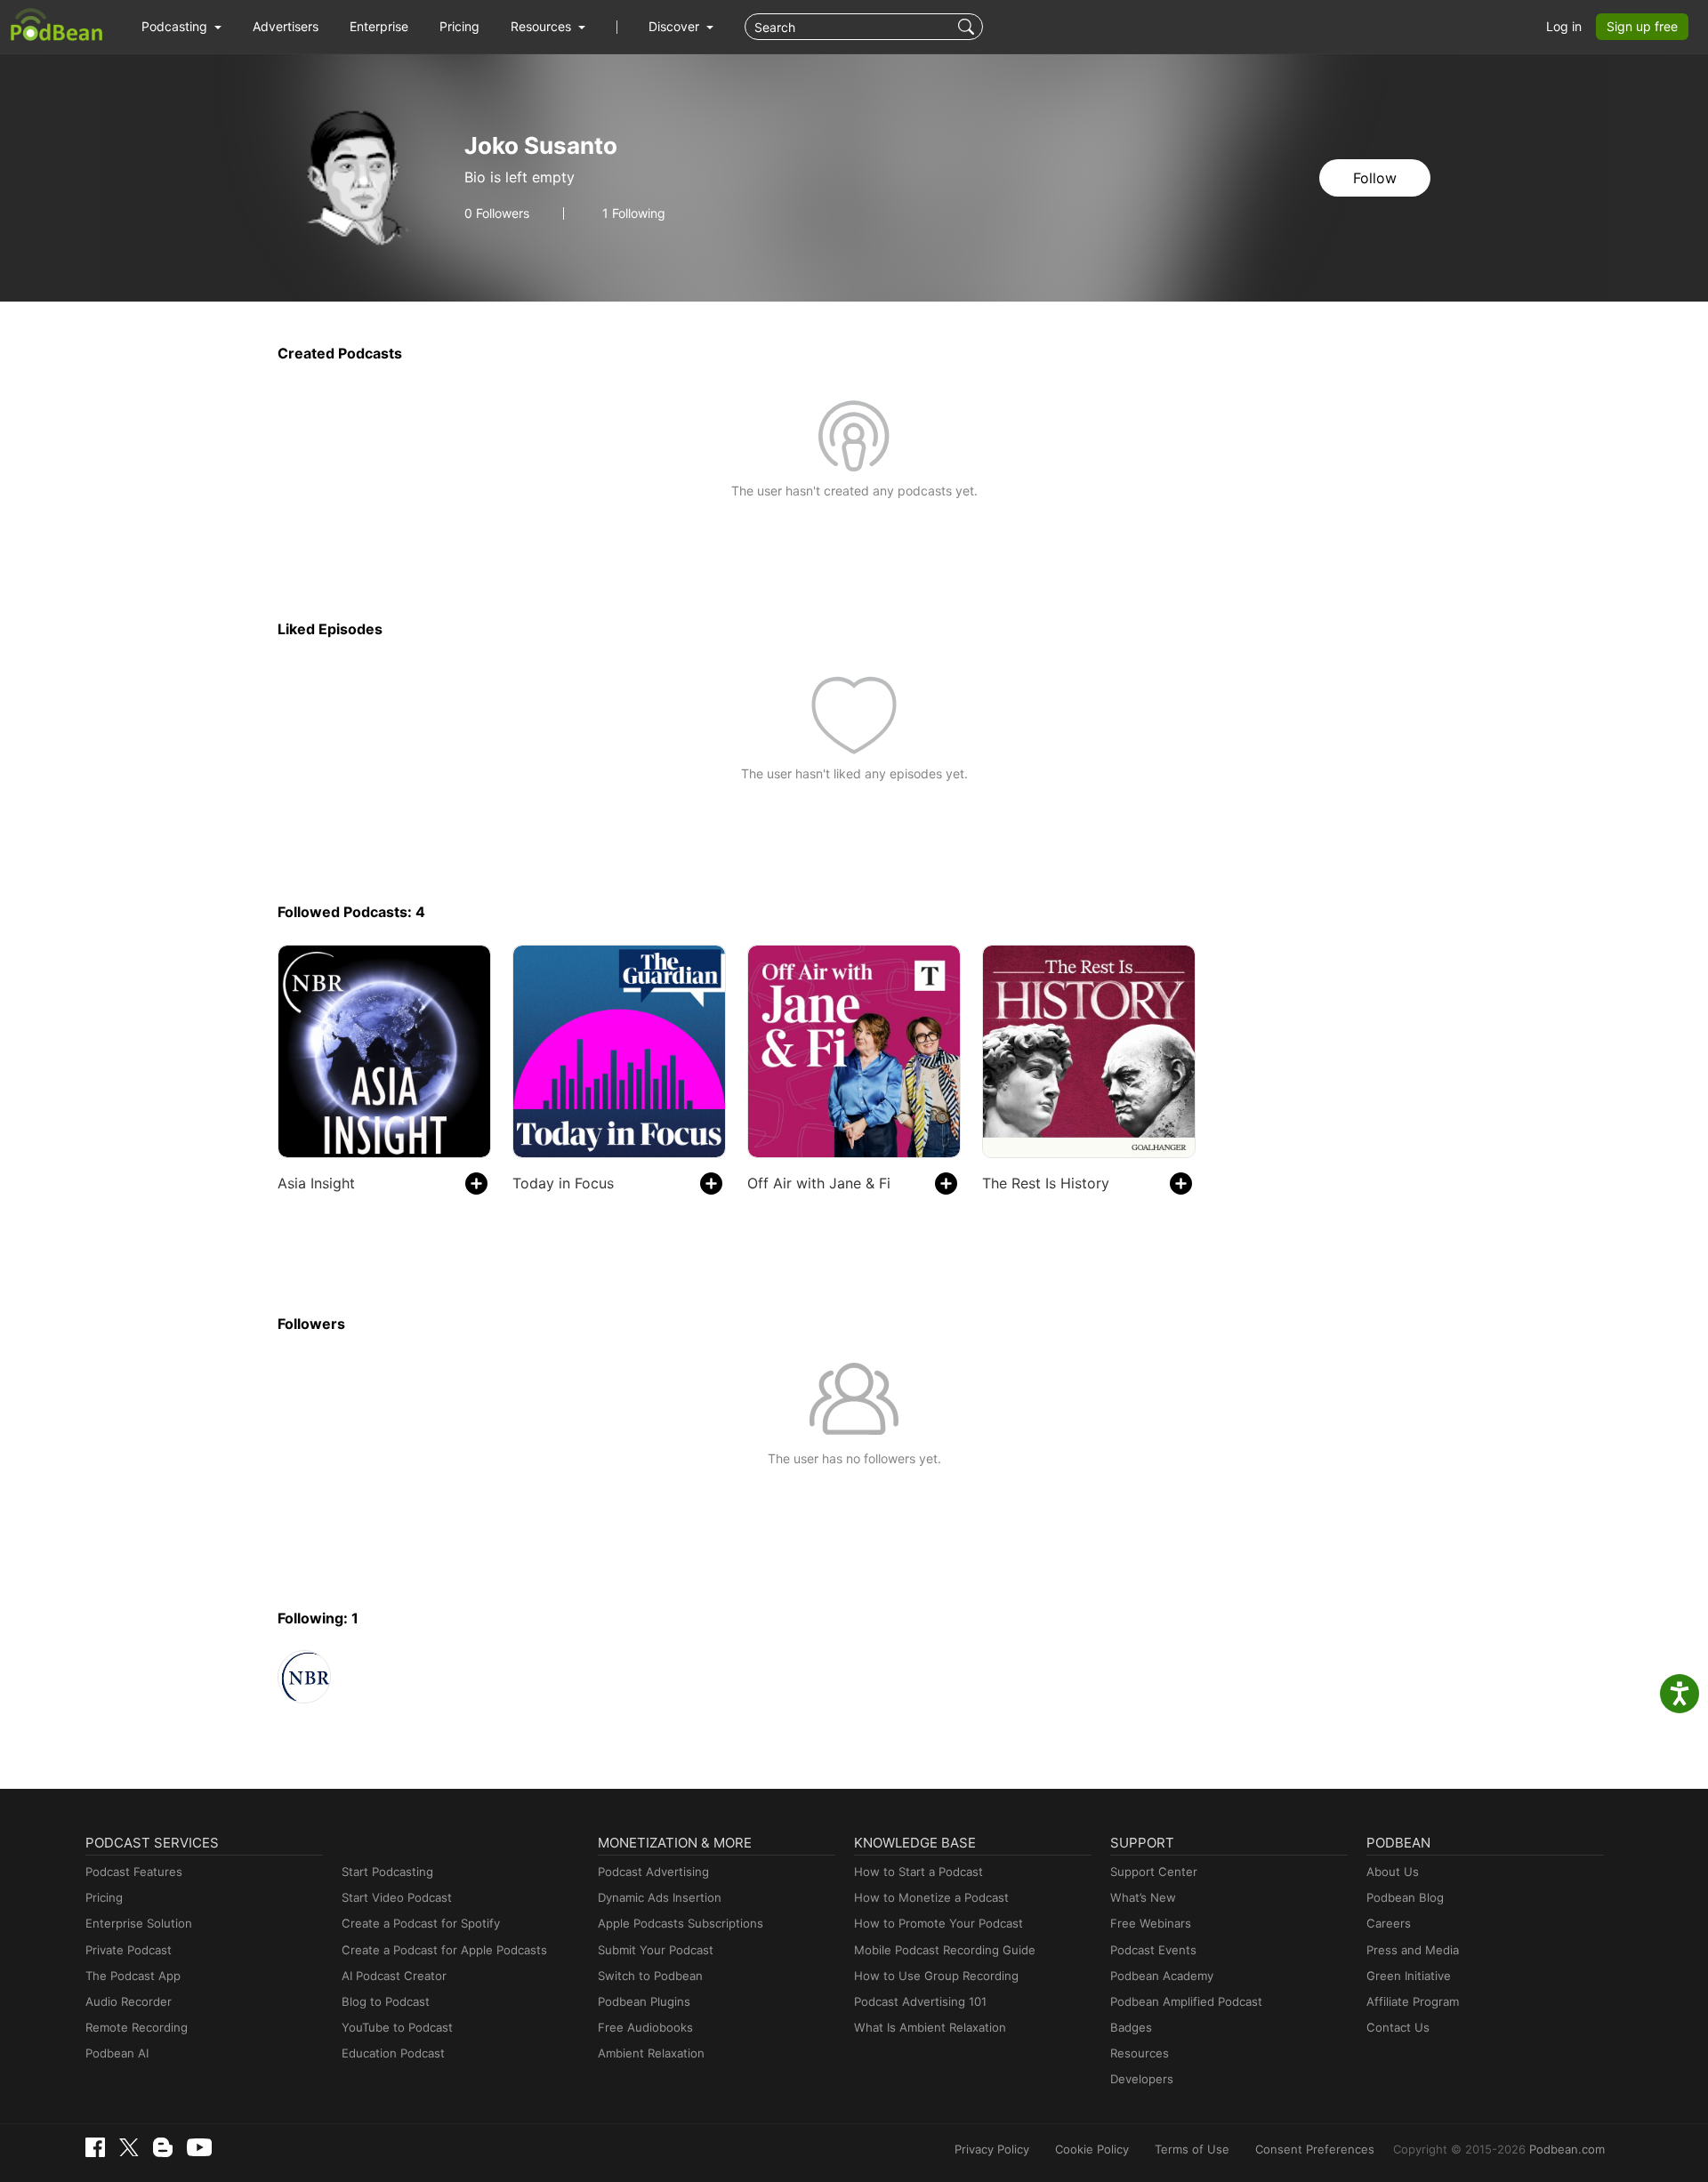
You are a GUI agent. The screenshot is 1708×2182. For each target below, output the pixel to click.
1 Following (634, 213)
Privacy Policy (992, 2149)
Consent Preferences (1315, 2149)
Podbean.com (1567, 2149)
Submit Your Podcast (656, 1950)
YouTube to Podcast (397, 2027)
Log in (1564, 26)
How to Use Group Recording (936, 1976)
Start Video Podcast (397, 1897)
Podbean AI (117, 2053)
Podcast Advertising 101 (920, 2001)
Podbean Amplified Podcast (1186, 2001)
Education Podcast (393, 2053)
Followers (497, 213)
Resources (1140, 2053)
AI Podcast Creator (394, 1976)
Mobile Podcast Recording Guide (945, 1950)
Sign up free (1642, 26)
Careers (1389, 1923)
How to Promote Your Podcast (939, 1923)
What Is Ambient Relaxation (930, 2027)
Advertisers (286, 26)
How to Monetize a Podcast (931, 1897)
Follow (1375, 178)
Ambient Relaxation (651, 2053)
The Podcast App (133, 1976)
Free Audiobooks (645, 2027)
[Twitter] (129, 2148)
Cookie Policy (1092, 2149)
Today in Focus (563, 1183)
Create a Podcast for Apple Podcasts (444, 1950)
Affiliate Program (1413, 2001)
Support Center (1154, 1872)
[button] (181, 27)
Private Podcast (129, 1950)
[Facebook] (95, 2147)
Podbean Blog (1405, 1897)
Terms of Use (1192, 2149)
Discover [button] (676, 26)
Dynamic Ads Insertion (660, 1897)
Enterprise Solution (139, 1923)
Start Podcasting (387, 1872)
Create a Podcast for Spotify (421, 1923)
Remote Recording (137, 2027)
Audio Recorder (129, 2001)
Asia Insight (316, 1183)
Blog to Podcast (386, 2001)
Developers (1142, 2079)
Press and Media (1413, 1950)
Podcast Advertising (653, 1872)
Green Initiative (1409, 1976)
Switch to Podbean (650, 1976)
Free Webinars (1151, 1923)
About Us (1393, 1872)
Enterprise (379, 26)
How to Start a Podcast (918, 1872)
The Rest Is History (1046, 1183)
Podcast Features (134, 1872)
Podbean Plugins (644, 2001)
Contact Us (1398, 2027)
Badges (1131, 2027)
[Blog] (163, 2147)
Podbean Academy (1162, 1976)
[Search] (968, 27)
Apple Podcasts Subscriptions (681, 1923)
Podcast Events (1153, 1950)
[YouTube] (199, 2147)
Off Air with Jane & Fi (819, 1183)
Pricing (459, 26)
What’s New (1143, 1897)
